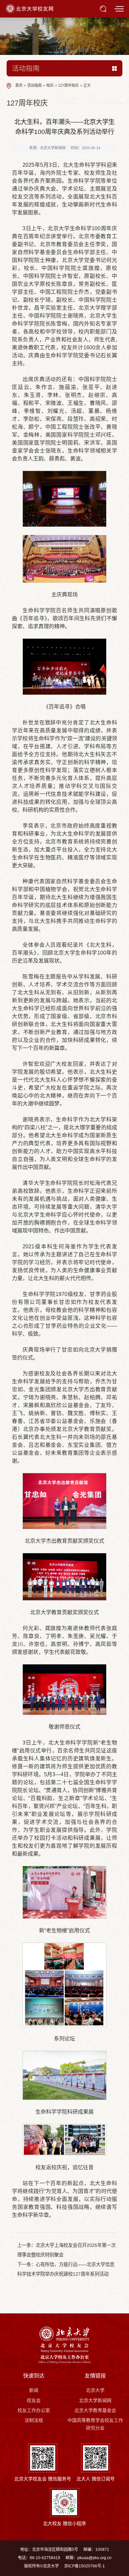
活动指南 (34, 86)
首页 (19, 86)
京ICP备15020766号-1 (85, 2566)
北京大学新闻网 (95, 2400)
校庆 (50, 86)
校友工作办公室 (34, 2410)
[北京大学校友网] (30, 8)
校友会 (34, 2400)
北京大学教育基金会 (95, 2410)
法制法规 (34, 2420)
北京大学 (95, 2390)
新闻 (34, 2390)
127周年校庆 (68, 86)
